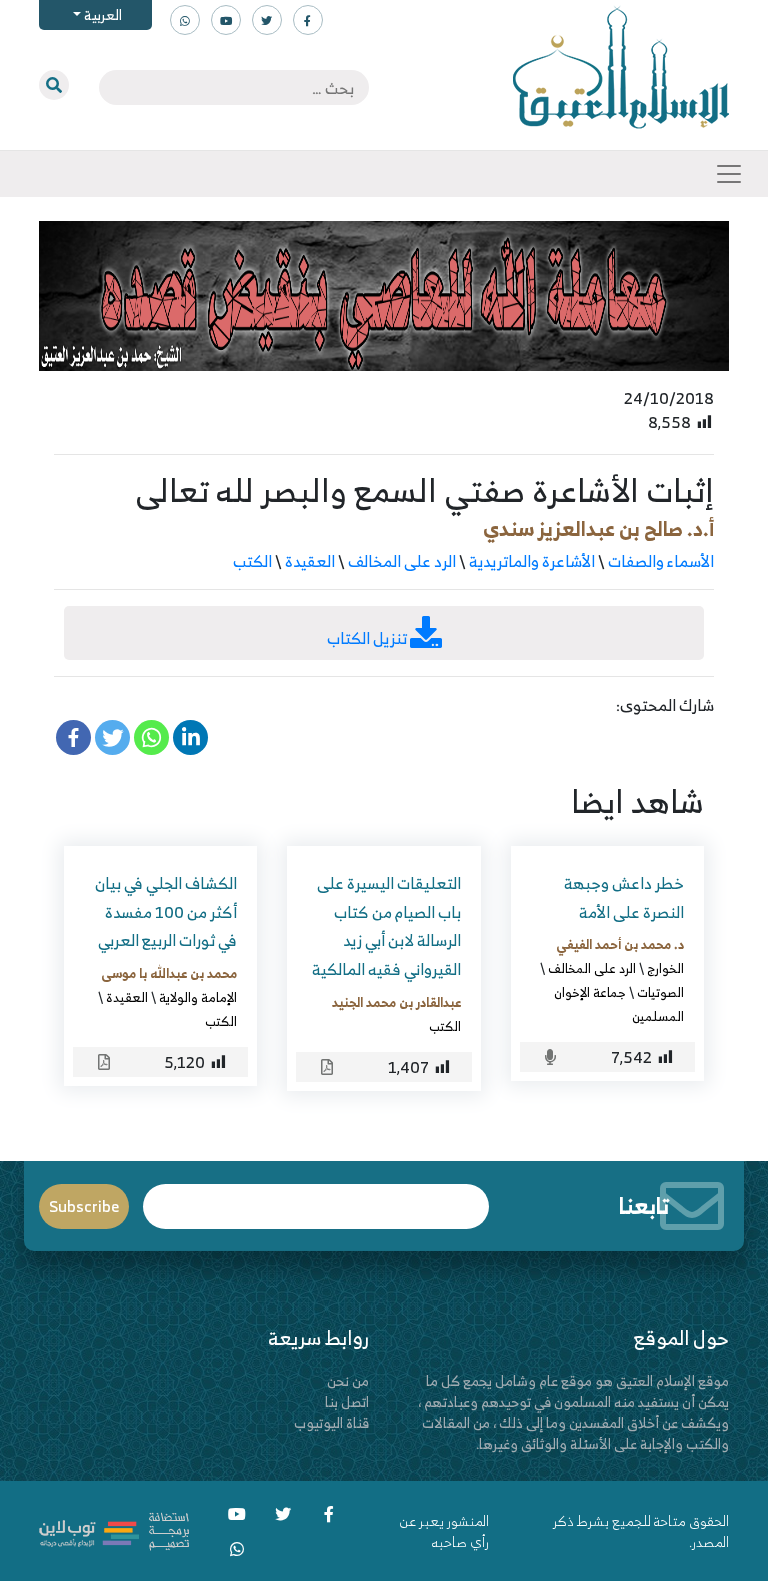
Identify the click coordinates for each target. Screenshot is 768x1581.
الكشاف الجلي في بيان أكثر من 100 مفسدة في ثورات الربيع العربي (166, 912)
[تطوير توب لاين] (114, 1528)
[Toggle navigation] (729, 174)
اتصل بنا (347, 1401)
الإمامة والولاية (198, 997)
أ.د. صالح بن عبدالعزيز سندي (598, 528)
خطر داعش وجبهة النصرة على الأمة (624, 897)
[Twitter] (112, 737)
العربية (101, 14)
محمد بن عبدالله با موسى (169, 973)
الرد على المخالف (402, 561)
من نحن (348, 1380)
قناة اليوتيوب (331, 1422)
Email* (316, 1197)
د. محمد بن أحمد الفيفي (620, 944)
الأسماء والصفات (661, 561)
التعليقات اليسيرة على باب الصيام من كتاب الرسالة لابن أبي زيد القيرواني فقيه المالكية (386, 926)
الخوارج (665, 968)
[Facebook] (73, 737)
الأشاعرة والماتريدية (532, 561)
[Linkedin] (190, 737)
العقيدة (310, 561)
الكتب (252, 561)
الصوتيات (660, 992)
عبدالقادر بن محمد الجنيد (396, 1002)
